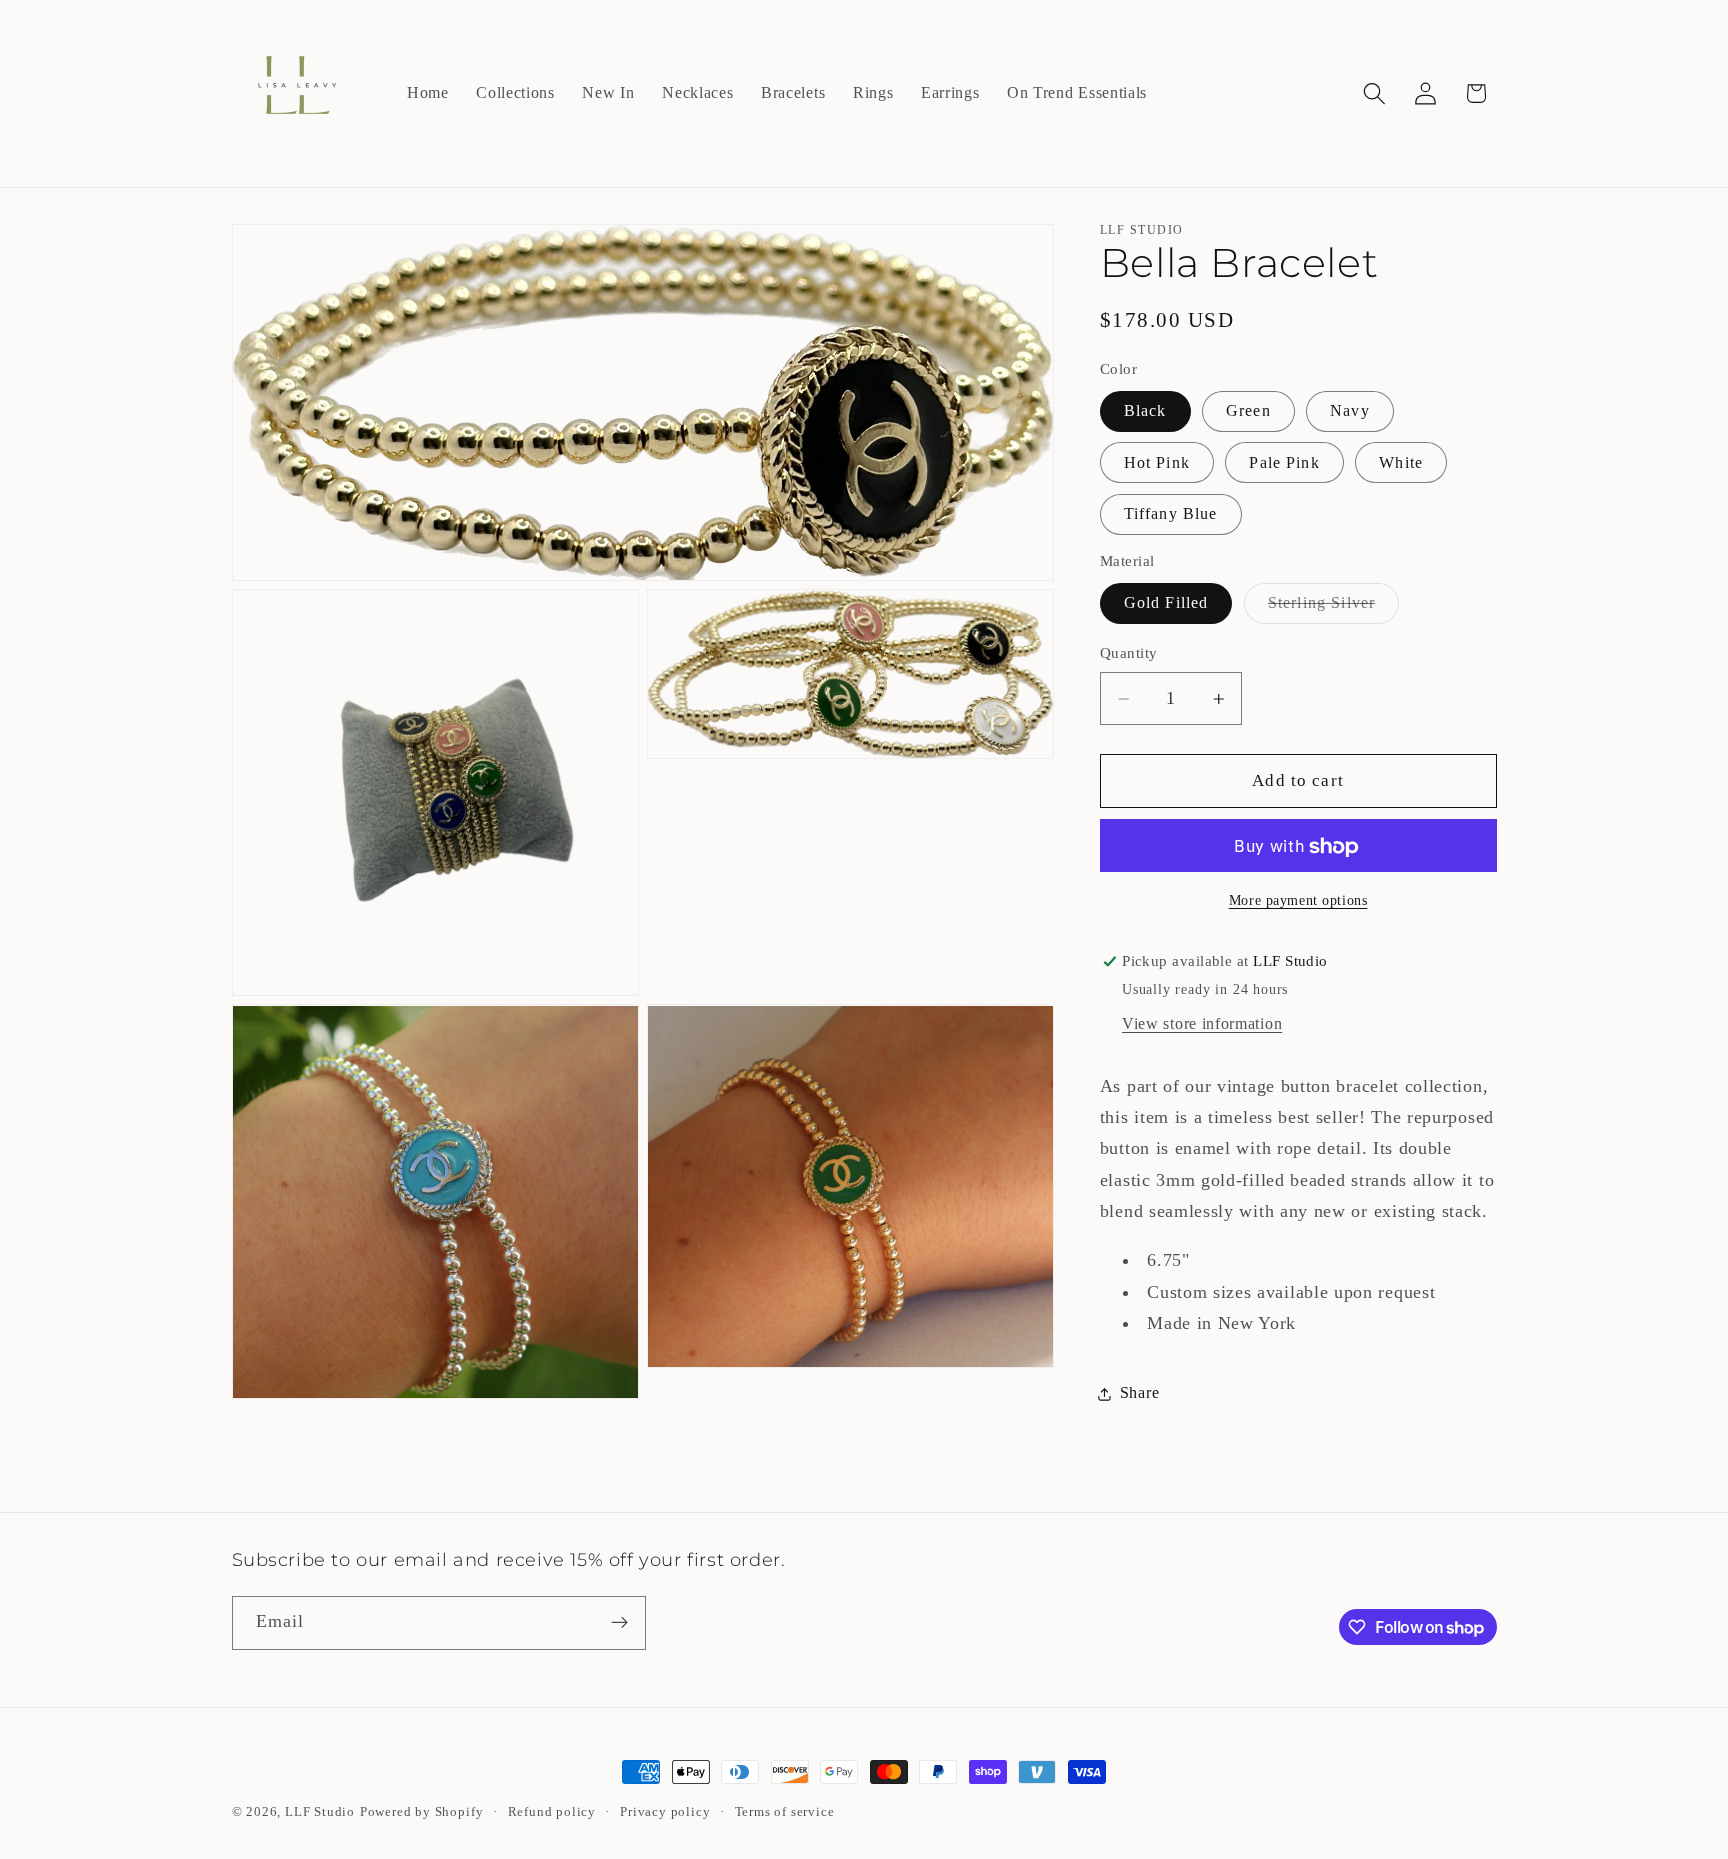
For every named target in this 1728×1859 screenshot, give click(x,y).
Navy (1350, 411)
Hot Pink (1157, 462)
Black (1145, 411)
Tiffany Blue (1171, 514)
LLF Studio (320, 1812)
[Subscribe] (619, 1623)
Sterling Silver (1333, 609)
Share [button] (1139, 1393)
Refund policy (552, 1812)
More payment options (1298, 900)
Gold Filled (1166, 603)
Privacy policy (665, 1812)
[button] (1374, 93)
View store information (1202, 1024)
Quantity (1129, 654)
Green (1248, 411)
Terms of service (785, 1812)
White (1401, 462)
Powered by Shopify (422, 1812)
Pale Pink (1284, 462)
